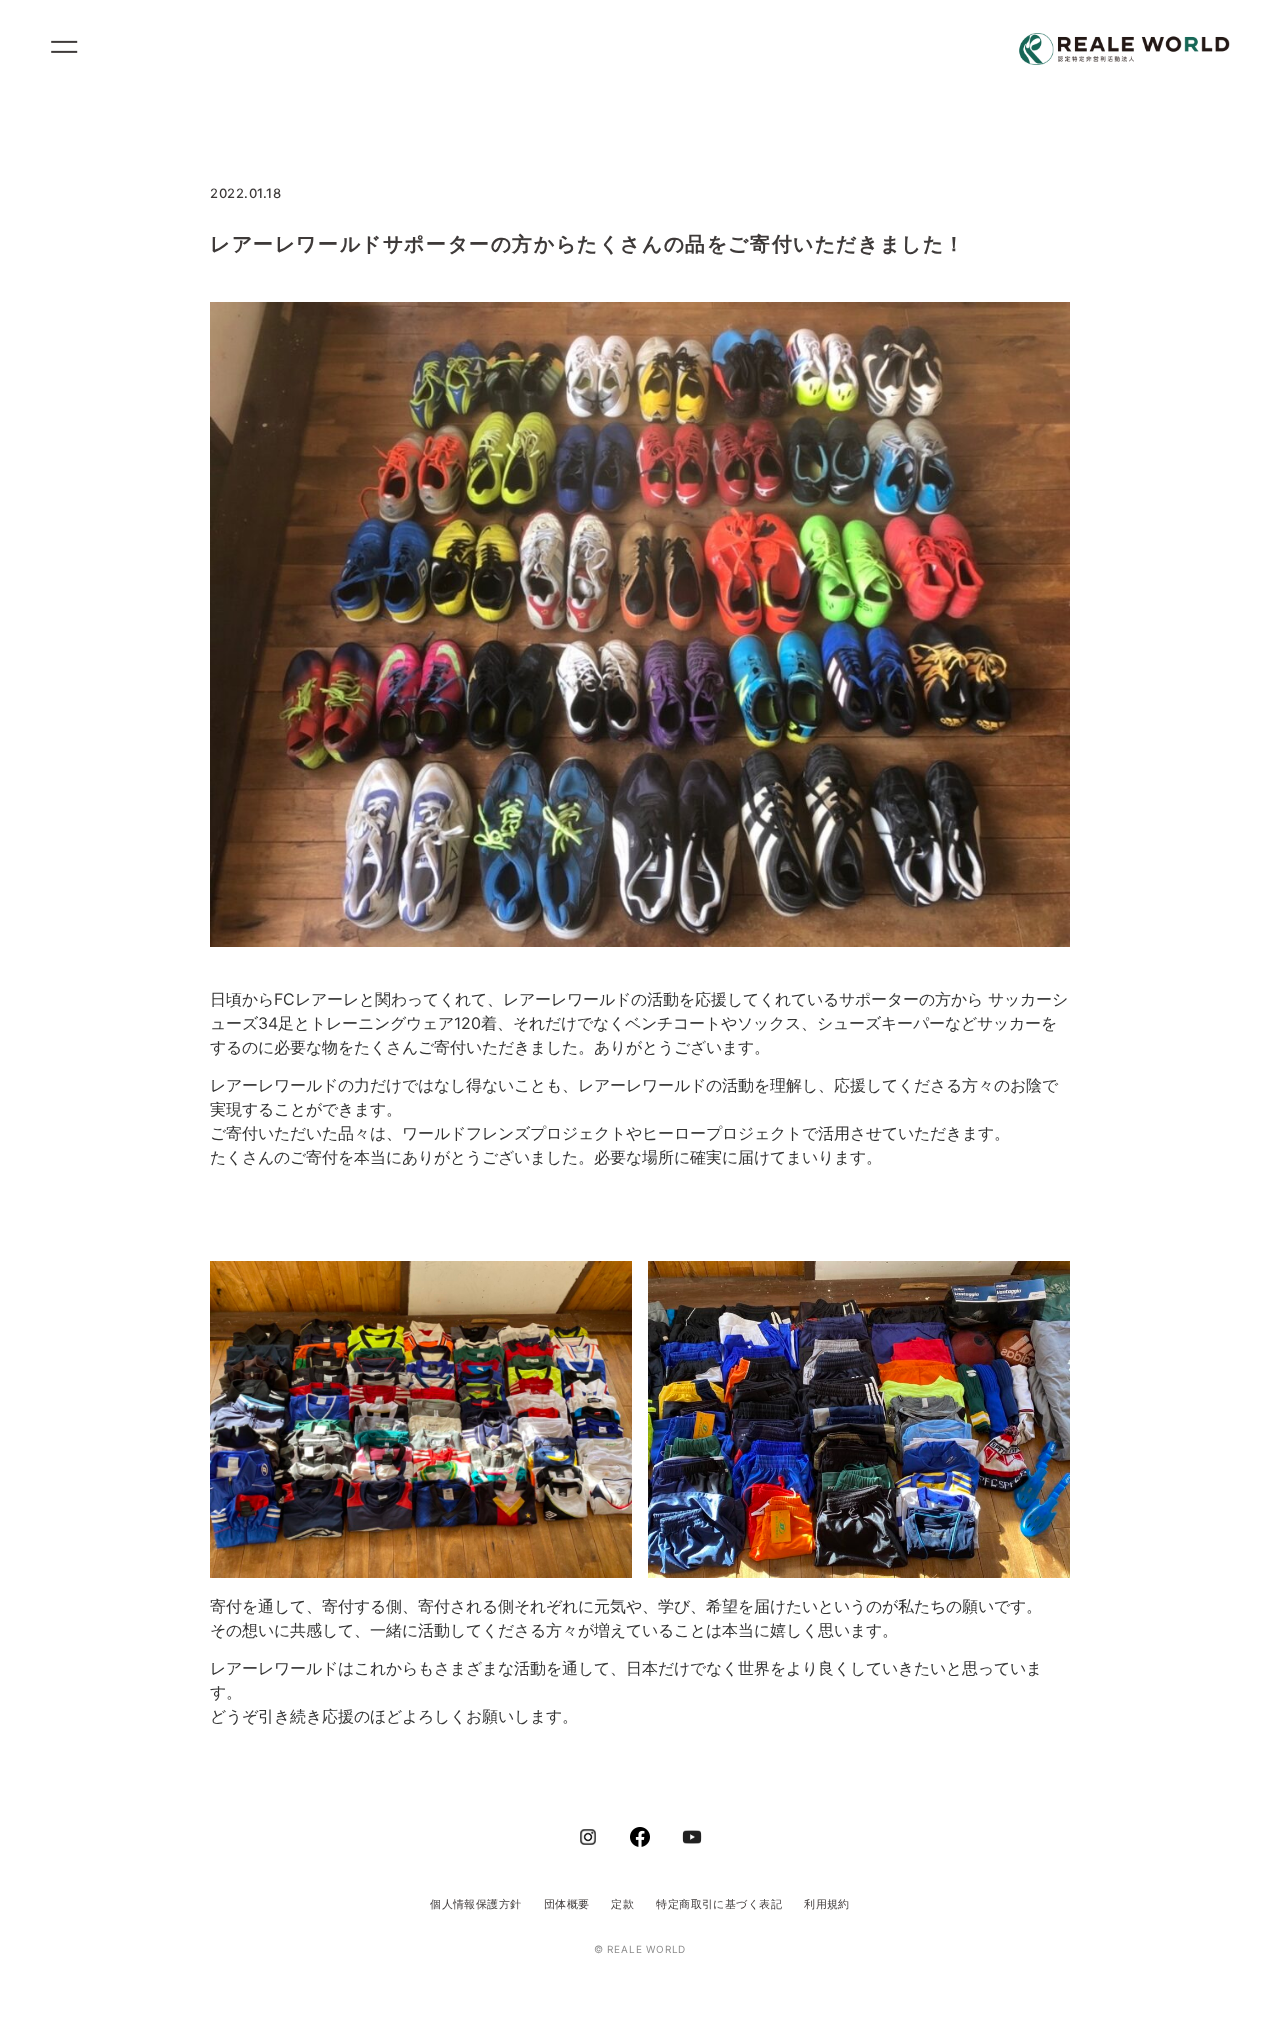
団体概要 (567, 1904)
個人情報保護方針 (476, 1904)
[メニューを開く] (73, 50)
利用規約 (827, 1904)
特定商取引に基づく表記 (719, 1904)
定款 (622, 1904)
